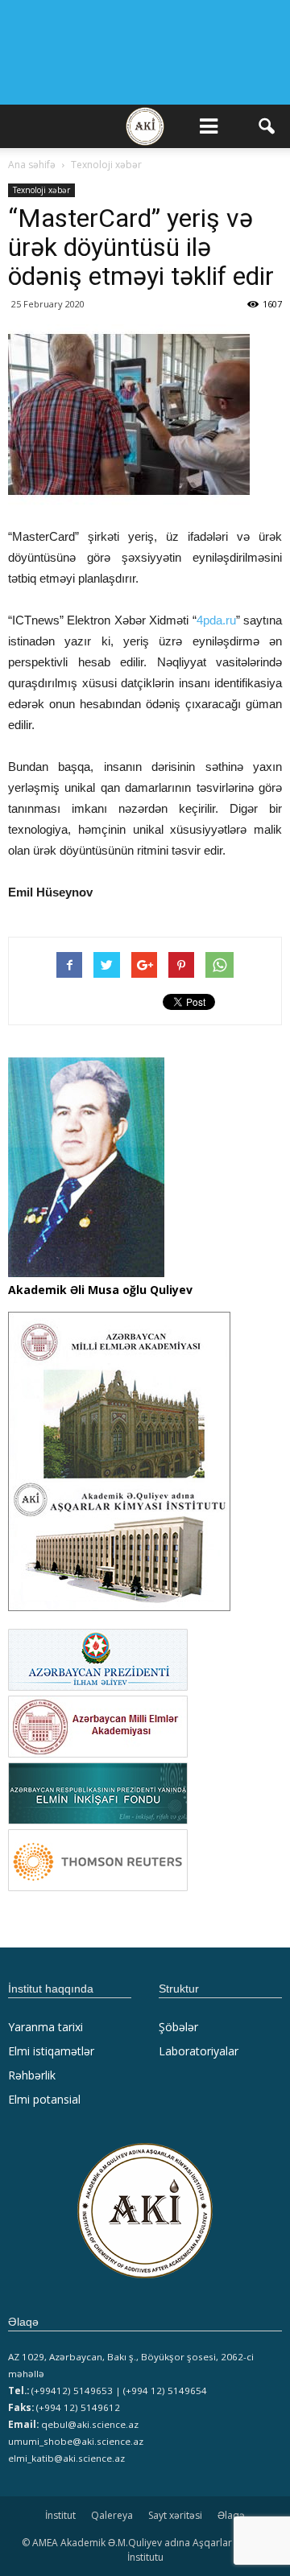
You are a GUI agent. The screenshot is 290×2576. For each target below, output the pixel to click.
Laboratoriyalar (199, 2051)
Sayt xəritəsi (175, 2515)
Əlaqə (231, 2515)
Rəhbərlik (32, 2075)
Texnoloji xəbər (41, 190)
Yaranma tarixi (46, 2027)
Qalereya (112, 2515)
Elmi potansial (44, 2099)
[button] (267, 126)
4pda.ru (216, 620)
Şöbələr (178, 2027)
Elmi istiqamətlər (51, 2051)
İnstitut (60, 2515)
